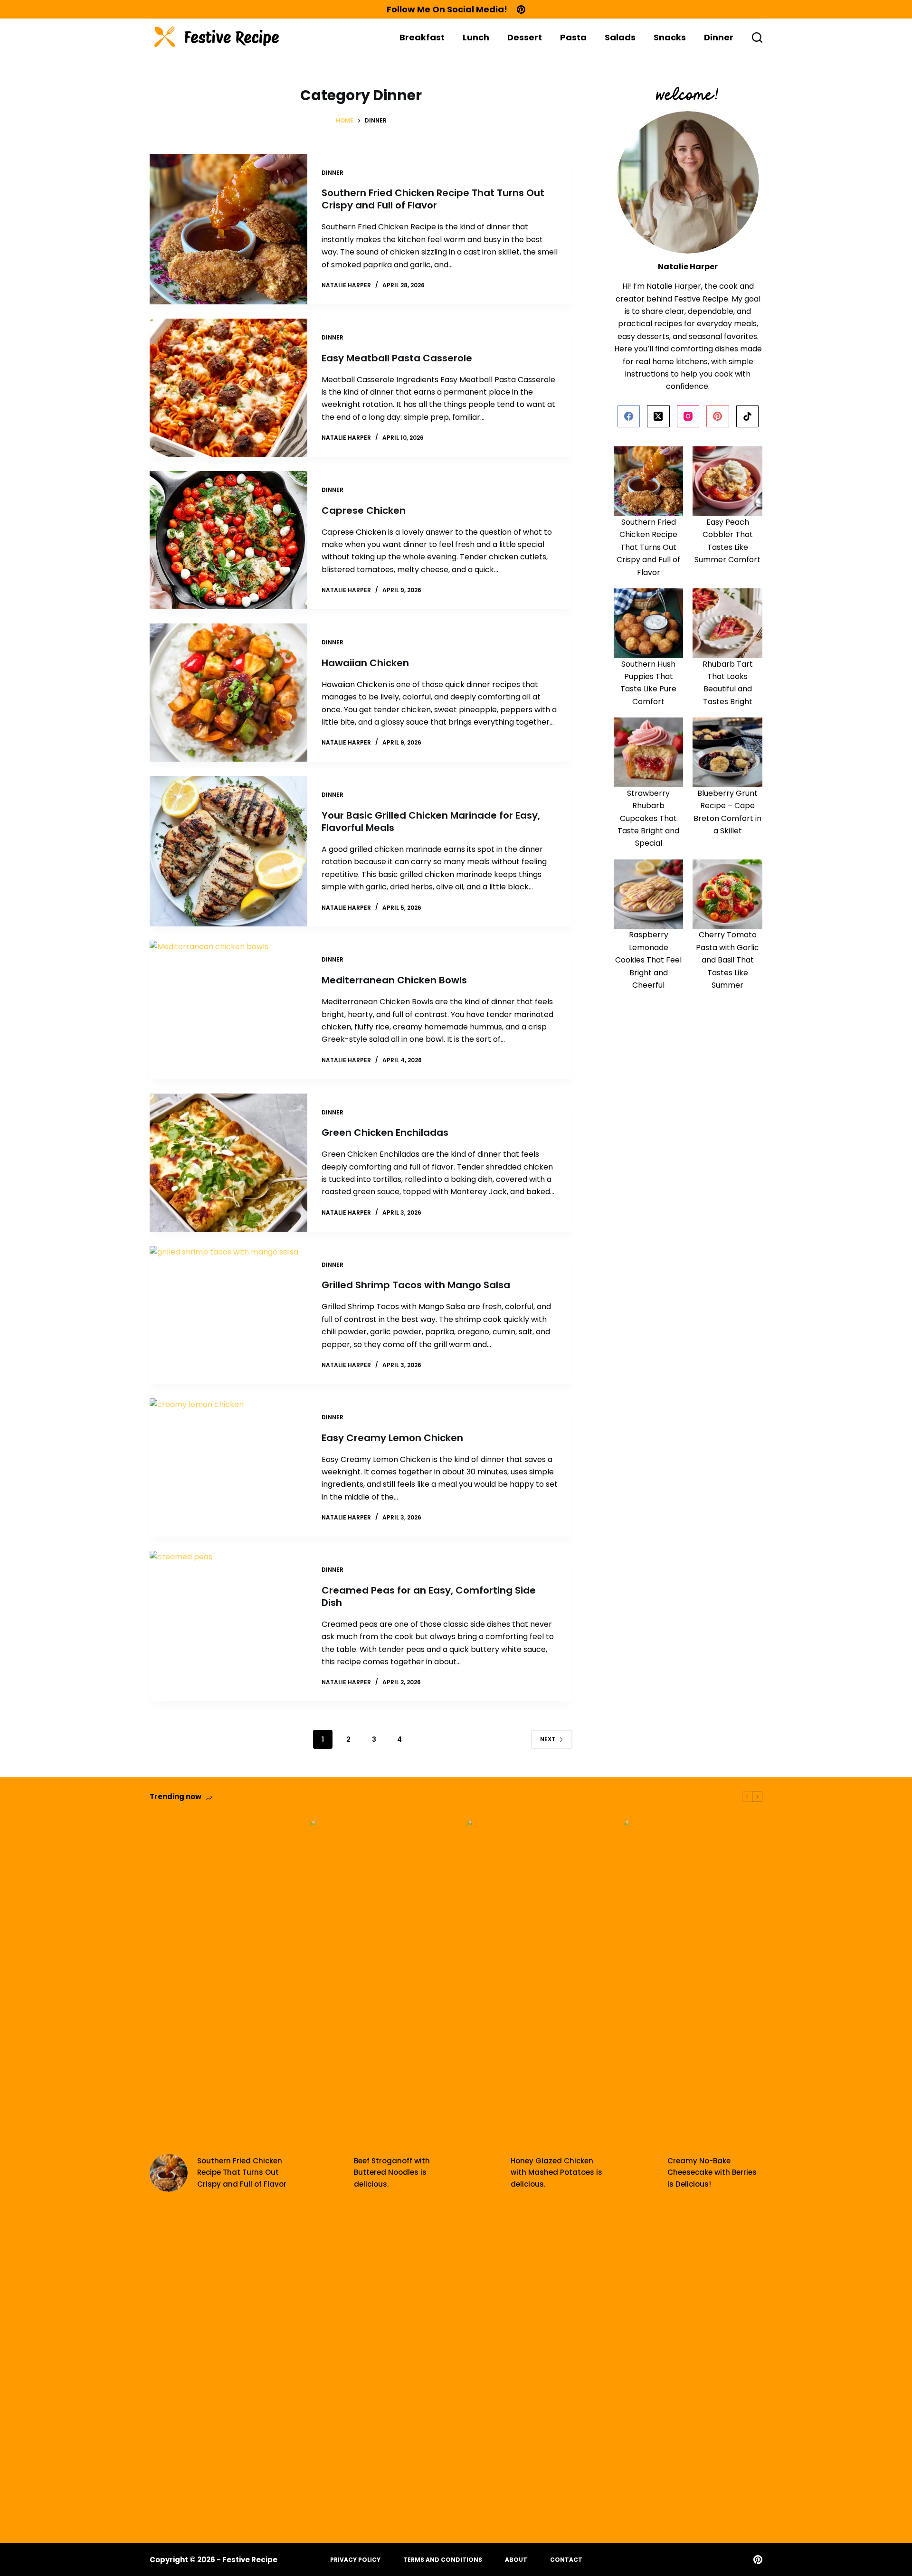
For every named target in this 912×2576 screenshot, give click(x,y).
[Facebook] (629, 416)
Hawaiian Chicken (365, 663)
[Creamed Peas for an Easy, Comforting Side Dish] (228, 1626)
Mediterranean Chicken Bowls (394, 980)
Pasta (573, 37)
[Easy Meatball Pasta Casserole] (228, 388)
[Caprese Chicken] (228, 540)
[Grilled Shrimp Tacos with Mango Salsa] (228, 1315)
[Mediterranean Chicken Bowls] (228, 1010)
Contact (566, 2560)
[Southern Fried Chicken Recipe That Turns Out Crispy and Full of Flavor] (228, 229)
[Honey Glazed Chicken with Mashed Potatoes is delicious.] (482, 2173)
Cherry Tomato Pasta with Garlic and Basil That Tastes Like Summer (727, 960)
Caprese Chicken (364, 510)
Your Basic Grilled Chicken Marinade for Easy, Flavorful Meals (431, 821)
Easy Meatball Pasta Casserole (397, 358)
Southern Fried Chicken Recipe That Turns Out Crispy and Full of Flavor (433, 199)
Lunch (476, 37)
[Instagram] (688, 416)
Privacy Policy (355, 2560)
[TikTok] (748, 416)
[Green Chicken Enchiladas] (228, 1163)
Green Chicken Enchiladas (385, 1132)
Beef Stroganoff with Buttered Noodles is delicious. (392, 2173)
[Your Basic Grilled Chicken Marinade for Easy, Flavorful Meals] (228, 851)
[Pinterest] (521, 9)
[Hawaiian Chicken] (228, 693)
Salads (620, 37)
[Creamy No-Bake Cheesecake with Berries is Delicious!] (639, 2173)
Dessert (525, 37)
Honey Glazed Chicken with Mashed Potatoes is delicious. (556, 2173)
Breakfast (422, 37)
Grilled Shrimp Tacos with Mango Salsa (416, 1285)
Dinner (719, 37)
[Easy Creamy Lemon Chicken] (228, 1467)
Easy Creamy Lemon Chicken (392, 1438)
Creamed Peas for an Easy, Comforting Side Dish (429, 1596)
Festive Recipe (250, 2560)
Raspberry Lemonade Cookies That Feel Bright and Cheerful (648, 960)
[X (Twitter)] (658, 416)
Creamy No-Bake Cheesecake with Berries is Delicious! (712, 2173)
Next (548, 1739)
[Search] (757, 38)
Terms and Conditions (443, 2560)
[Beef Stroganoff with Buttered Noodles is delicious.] (325, 2173)
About (516, 2560)
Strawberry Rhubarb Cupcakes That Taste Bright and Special (648, 818)
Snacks (670, 37)
